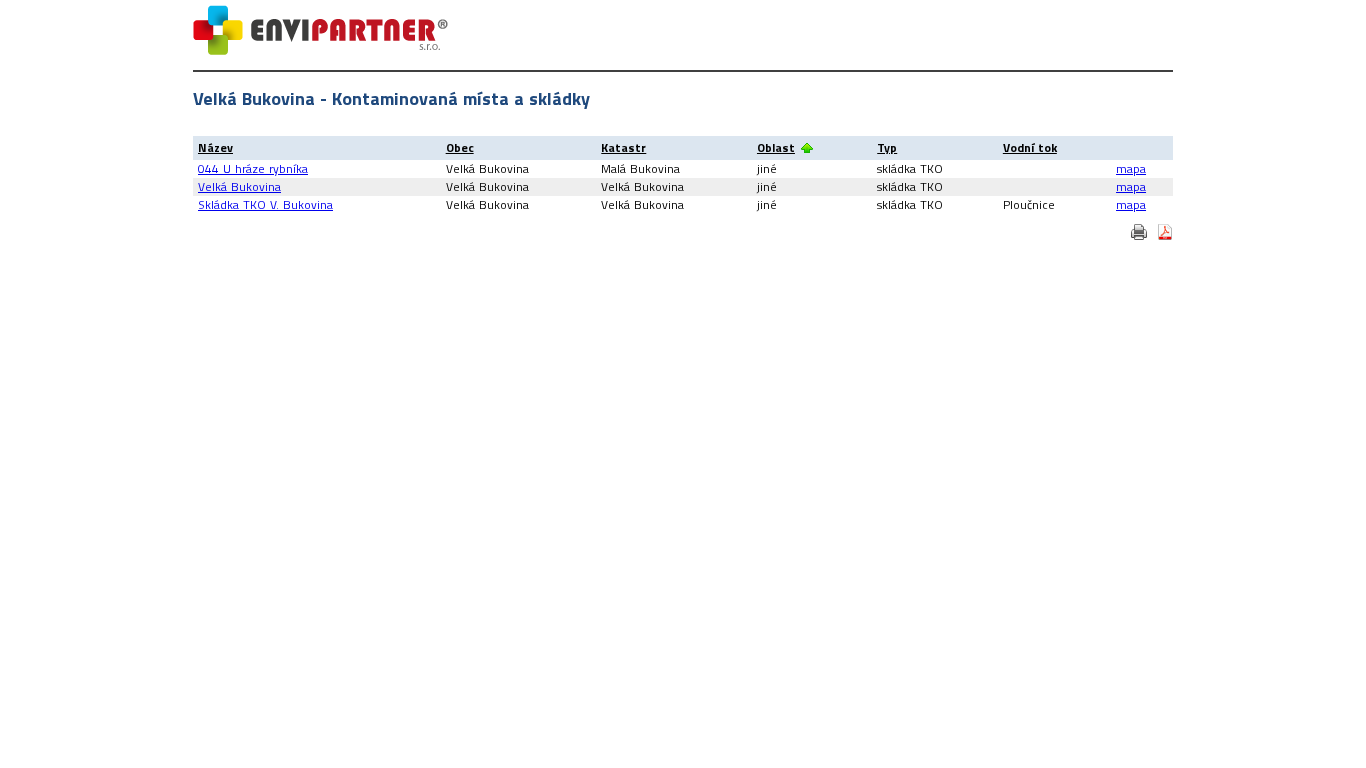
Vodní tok (1030, 147)
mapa (1131, 168)
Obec (460, 147)
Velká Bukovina (239, 186)
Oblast (776, 147)
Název (215, 147)
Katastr (623, 147)
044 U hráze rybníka (253, 168)
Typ (887, 147)
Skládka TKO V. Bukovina (265, 204)
